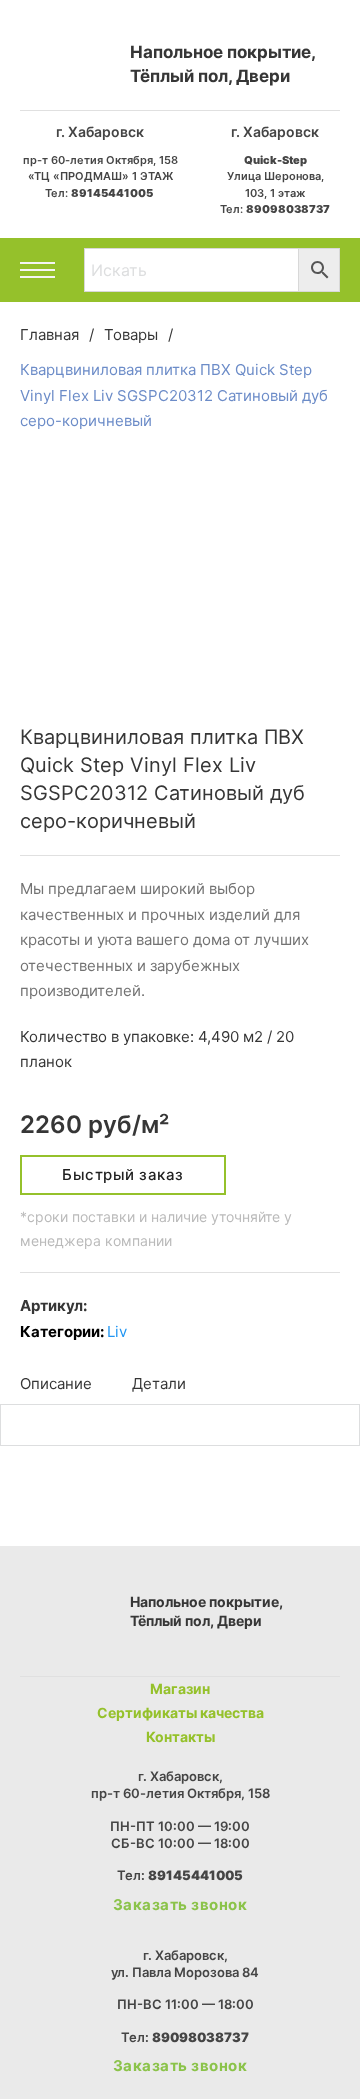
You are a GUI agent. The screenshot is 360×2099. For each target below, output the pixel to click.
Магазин (180, 1688)
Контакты (180, 1736)
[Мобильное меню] (37, 270)
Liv (117, 1331)
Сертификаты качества (180, 1712)
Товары (131, 334)
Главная (49, 334)
